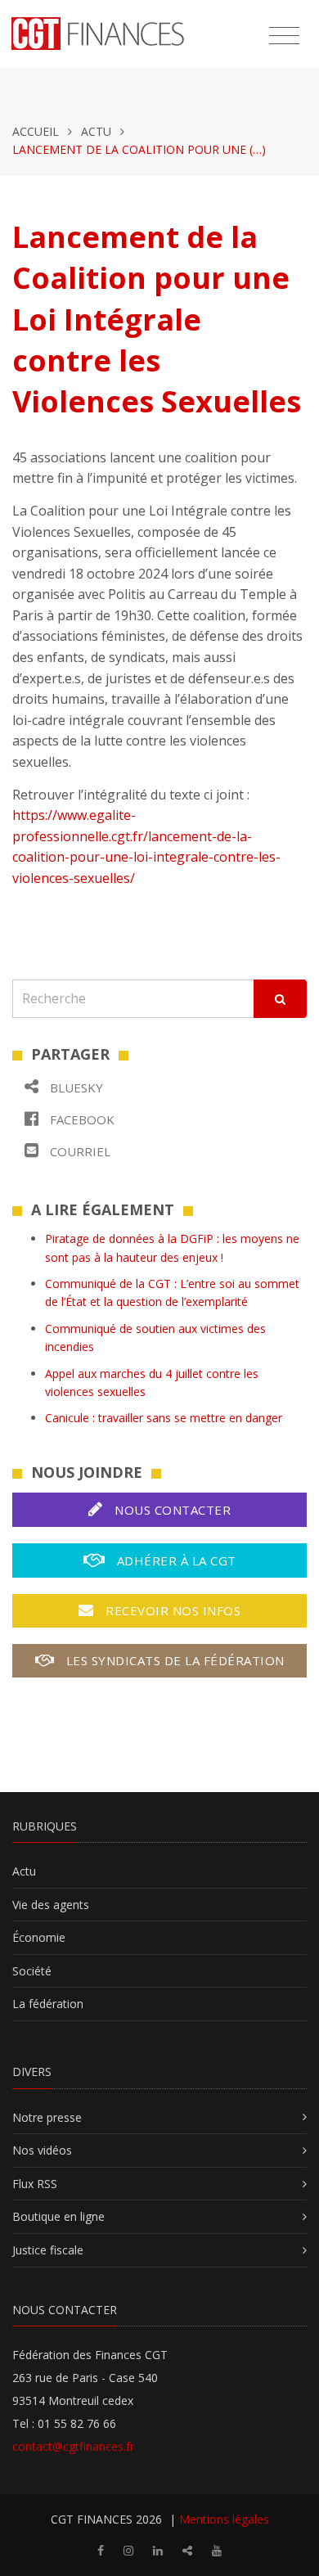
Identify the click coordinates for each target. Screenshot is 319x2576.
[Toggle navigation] (284, 36)
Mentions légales (224, 2519)
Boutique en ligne (58, 2216)
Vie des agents (51, 1905)
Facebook (81, 1119)
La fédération (48, 2004)
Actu (96, 131)
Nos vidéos (42, 2150)
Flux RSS (35, 2184)
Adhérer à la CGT (175, 1560)
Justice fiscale (48, 2250)
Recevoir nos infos (172, 1610)
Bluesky (75, 1088)
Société (32, 1971)
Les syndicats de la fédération (173, 1660)
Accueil (36, 131)
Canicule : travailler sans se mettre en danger (164, 1418)
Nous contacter (171, 1510)
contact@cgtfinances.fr (73, 2446)
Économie (39, 1937)
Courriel (79, 1151)
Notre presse (47, 2117)
